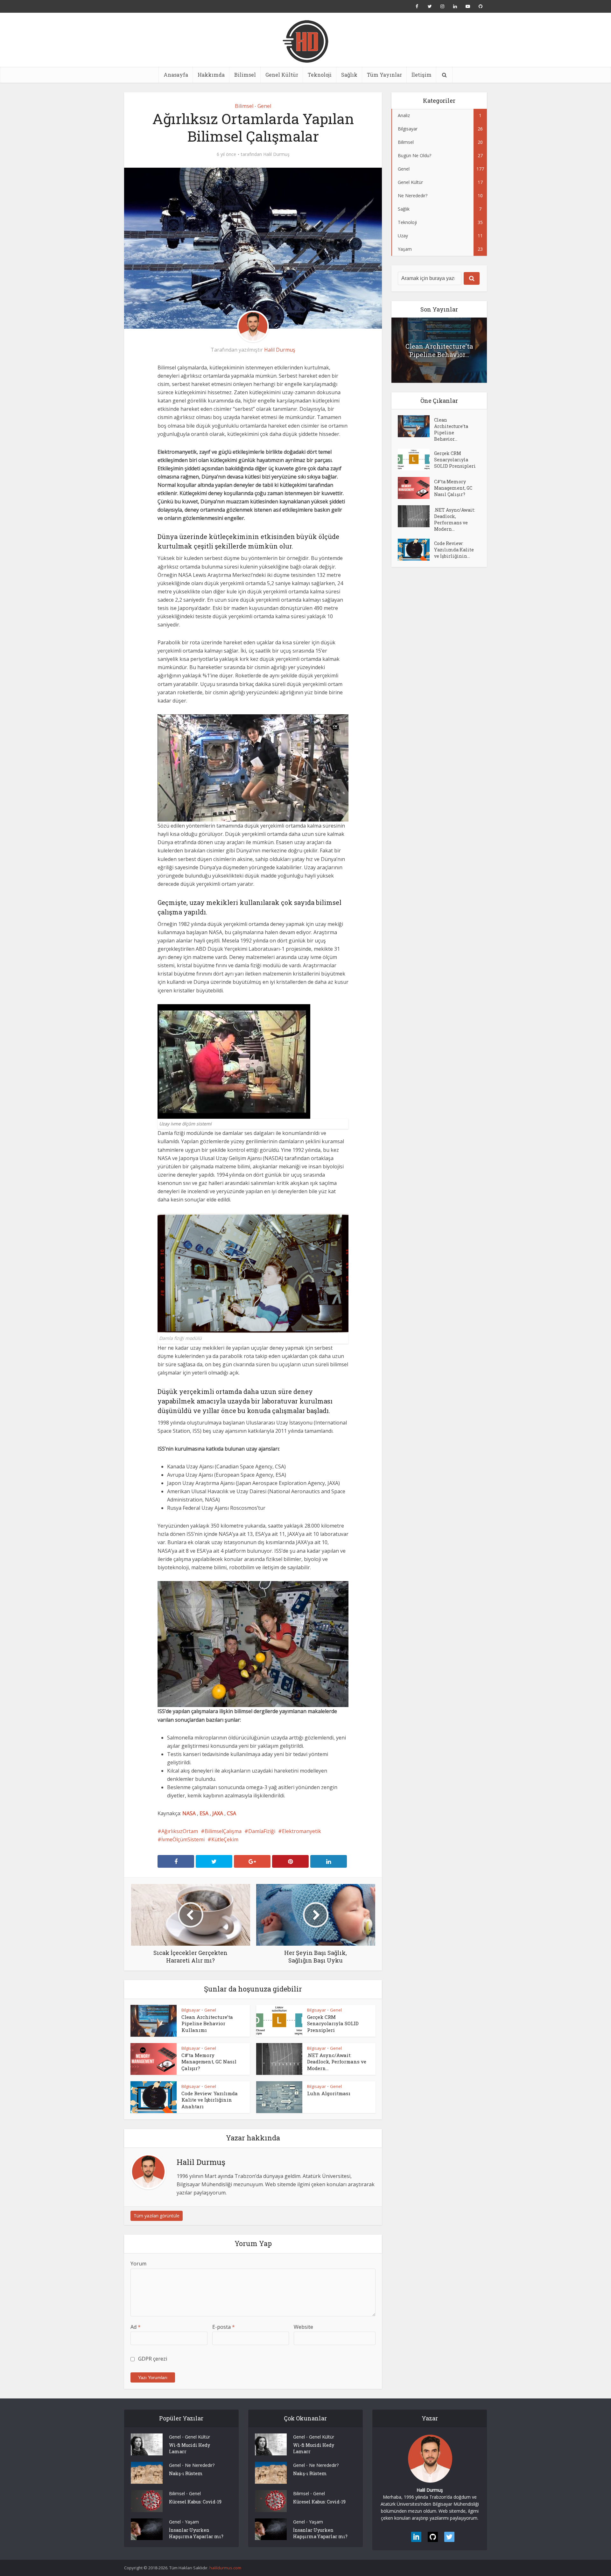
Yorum (138, 2264)
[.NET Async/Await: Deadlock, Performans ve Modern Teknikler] (416, 516)
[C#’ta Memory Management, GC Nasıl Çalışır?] (416, 488)
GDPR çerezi (153, 2359)
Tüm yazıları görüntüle (157, 2216)
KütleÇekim (225, 1839)
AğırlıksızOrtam (180, 1831)
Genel (264, 106)
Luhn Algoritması (329, 2093)
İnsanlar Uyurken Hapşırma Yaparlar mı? (196, 2533)
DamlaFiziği (262, 1831)
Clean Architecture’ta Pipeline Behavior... (439, 350)
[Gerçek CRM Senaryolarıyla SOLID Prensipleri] (416, 460)
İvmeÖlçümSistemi (183, 1839)
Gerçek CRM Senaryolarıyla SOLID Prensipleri (333, 2023)
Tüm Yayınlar (384, 75)
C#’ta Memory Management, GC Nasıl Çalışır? (209, 2062)
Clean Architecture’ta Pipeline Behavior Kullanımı (207, 2023)
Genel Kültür (282, 75)
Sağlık (349, 75)
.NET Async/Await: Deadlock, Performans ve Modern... (337, 2062)
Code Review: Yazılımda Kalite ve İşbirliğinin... (454, 550)
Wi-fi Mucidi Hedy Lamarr (190, 2448)
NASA (189, 1813)
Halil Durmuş (276, 154)
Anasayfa (176, 75)
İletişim (421, 75)
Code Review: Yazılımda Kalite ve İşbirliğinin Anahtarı (210, 2100)
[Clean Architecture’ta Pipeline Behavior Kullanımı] (416, 426)
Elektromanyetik (302, 1831)
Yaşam (192, 2522)
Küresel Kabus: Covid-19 (195, 2502)
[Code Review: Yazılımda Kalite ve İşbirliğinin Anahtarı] (416, 550)
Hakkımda (211, 75)
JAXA (218, 1813)
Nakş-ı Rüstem (186, 2473)
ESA (204, 1813)
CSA (232, 1813)
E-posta (224, 2327)
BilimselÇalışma (223, 1831)
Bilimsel (245, 75)
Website (303, 2327)
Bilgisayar (191, 2010)
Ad (136, 2327)
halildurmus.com (225, 2568)
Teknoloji (320, 75)
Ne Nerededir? (200, 2465)
